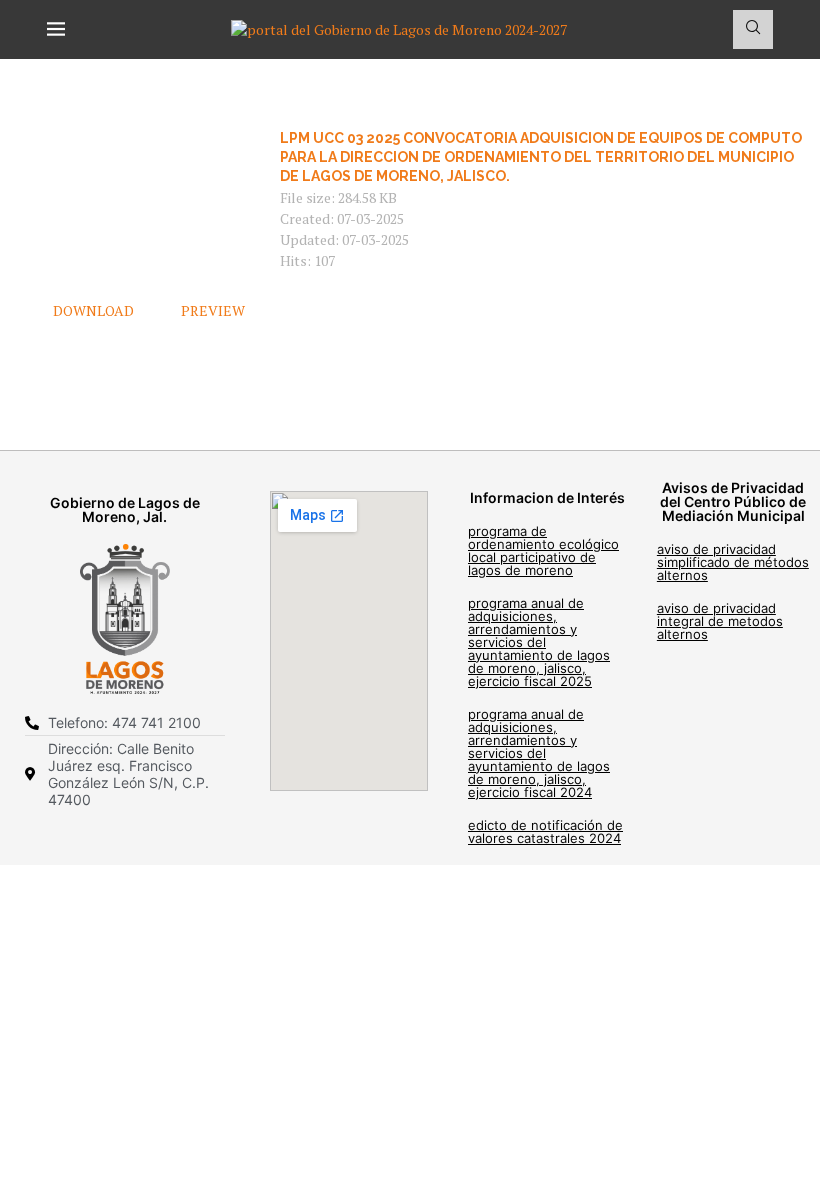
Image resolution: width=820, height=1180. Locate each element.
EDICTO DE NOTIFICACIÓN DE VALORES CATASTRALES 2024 (545, 831)
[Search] (753, 29)
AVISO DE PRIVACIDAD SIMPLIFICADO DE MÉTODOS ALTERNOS (733, 562)
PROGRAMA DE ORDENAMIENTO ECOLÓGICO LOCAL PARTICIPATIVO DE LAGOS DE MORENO (543, 550)
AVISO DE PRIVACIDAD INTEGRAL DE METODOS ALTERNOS (720, 621)
